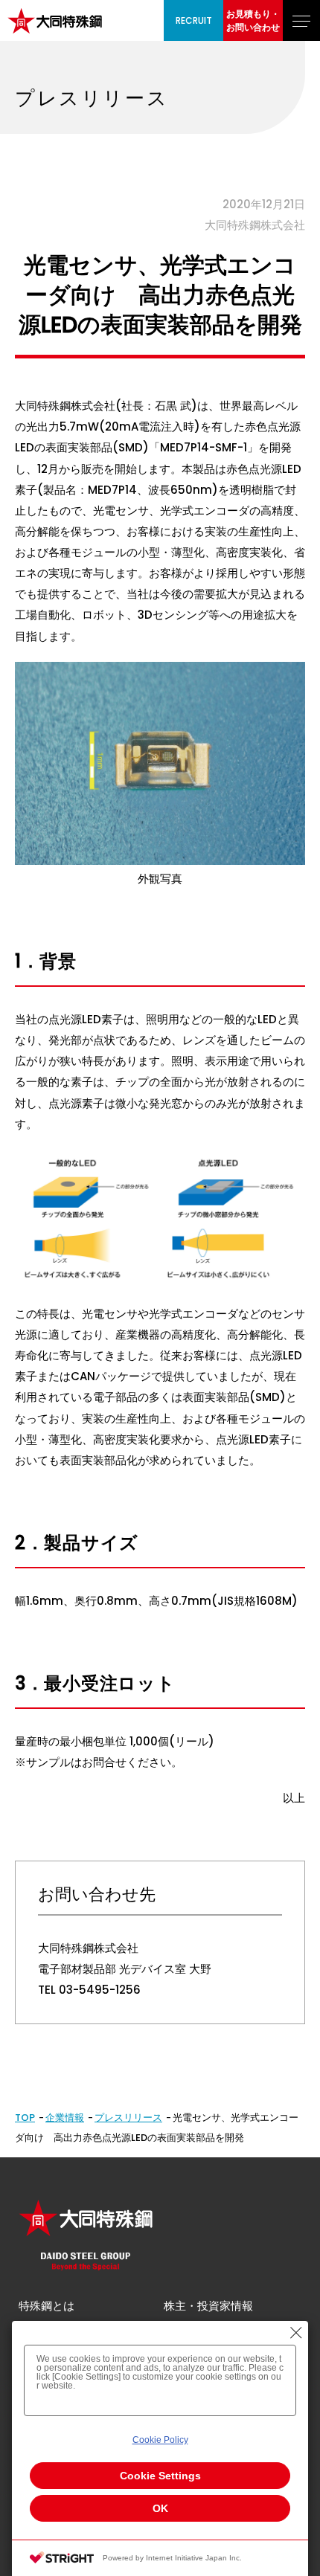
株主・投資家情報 (208, 2306)
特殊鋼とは (47, 2306)
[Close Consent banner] (296, 2333)
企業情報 (65, 2118)
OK (160, 2508)
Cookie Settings (160, 2476)
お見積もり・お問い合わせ (253, 20)
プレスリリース (128, 2118)
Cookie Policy (160, 2440)
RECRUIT (194, 20)
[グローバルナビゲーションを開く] (301, 20)
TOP (25, 2118)
